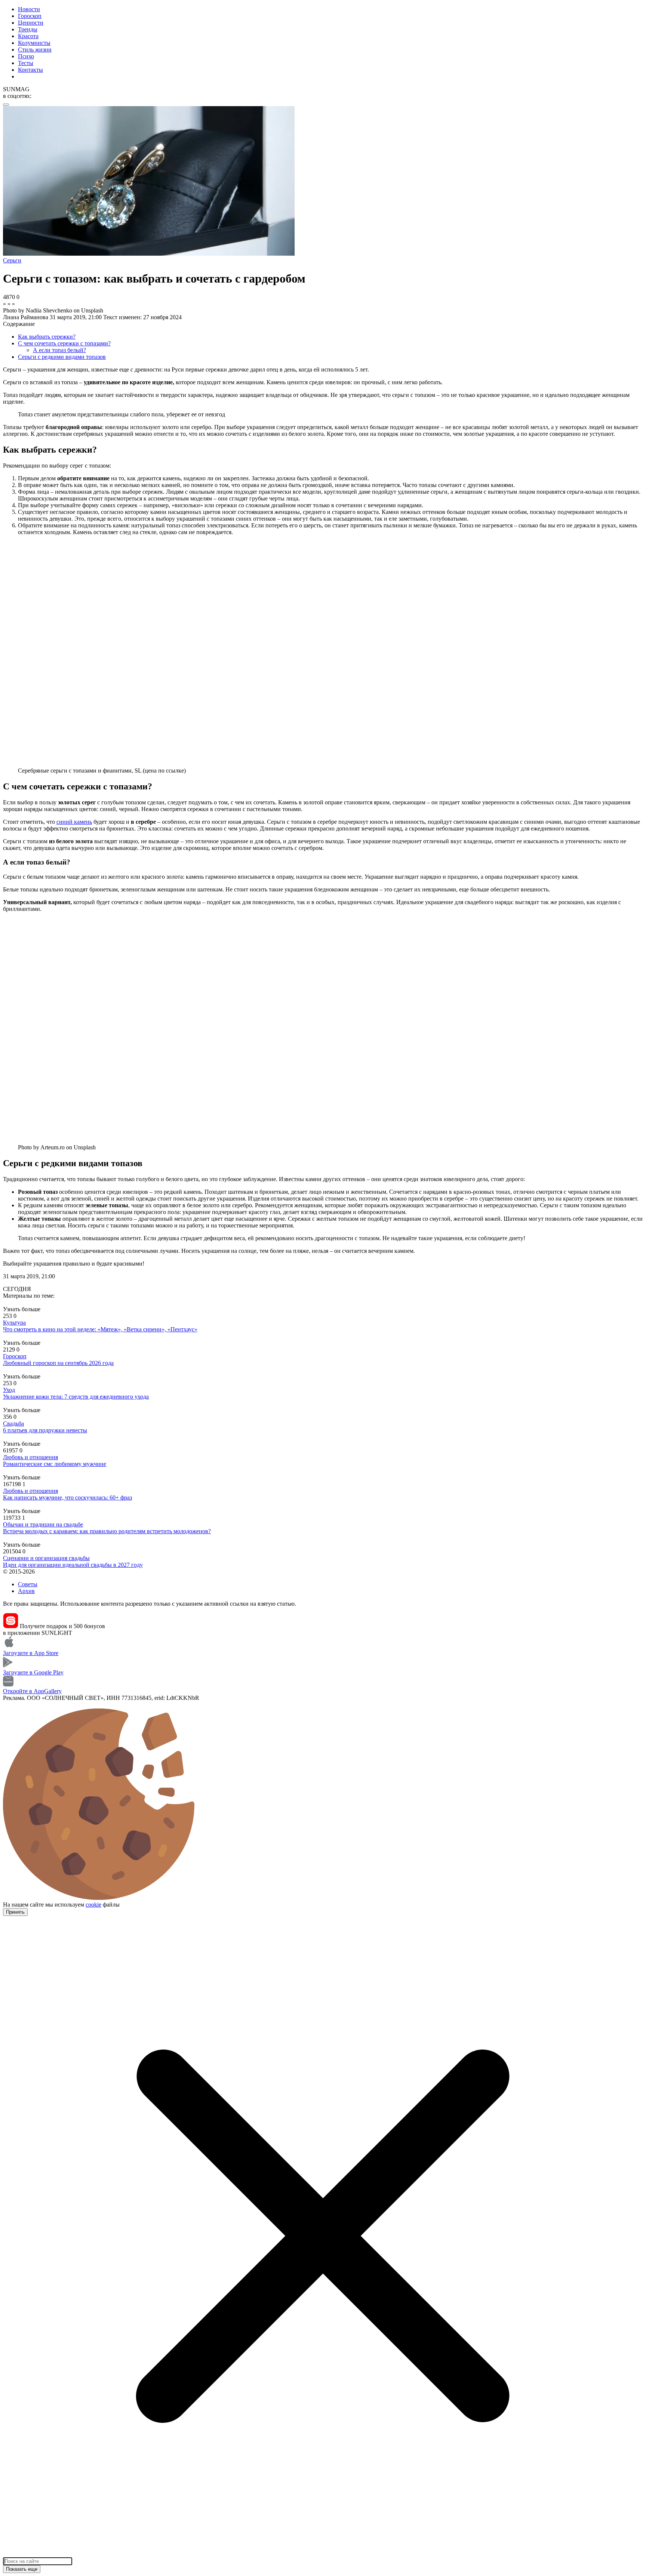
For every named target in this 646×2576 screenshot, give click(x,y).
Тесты (26, 63)
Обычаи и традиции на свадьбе (43, 1524)
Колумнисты (34, 43)
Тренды (28, 29)
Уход (9, 1390)
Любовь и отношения (30, 1457)
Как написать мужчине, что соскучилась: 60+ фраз (67, 1497)
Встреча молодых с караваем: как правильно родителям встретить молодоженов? (107, 1531)
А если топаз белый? (59, 350)
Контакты (30, 70)
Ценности (31, 23)
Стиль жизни (35, 50)
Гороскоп (30, 16)
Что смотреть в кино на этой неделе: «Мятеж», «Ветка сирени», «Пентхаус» (100, 1329)
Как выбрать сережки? (47, 337)
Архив (26, 1591)
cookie (93, 1905)
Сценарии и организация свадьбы (46, 1558)
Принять (15, 1912)
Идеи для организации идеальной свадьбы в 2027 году (73, 1565)
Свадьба (13, 1423)
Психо (26, 56)
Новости (29, 9)
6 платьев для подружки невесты (45, 1430)
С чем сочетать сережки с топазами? (64, 343)
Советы (28, 1584)
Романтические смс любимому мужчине (55, 1464)
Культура (14, 1323)
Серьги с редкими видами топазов (62, 357)
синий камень (74, 822)
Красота (28, 36)
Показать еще (22, 2569)
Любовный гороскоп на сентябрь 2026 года (58, 1363)
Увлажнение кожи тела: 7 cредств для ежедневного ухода (76, 1397)
